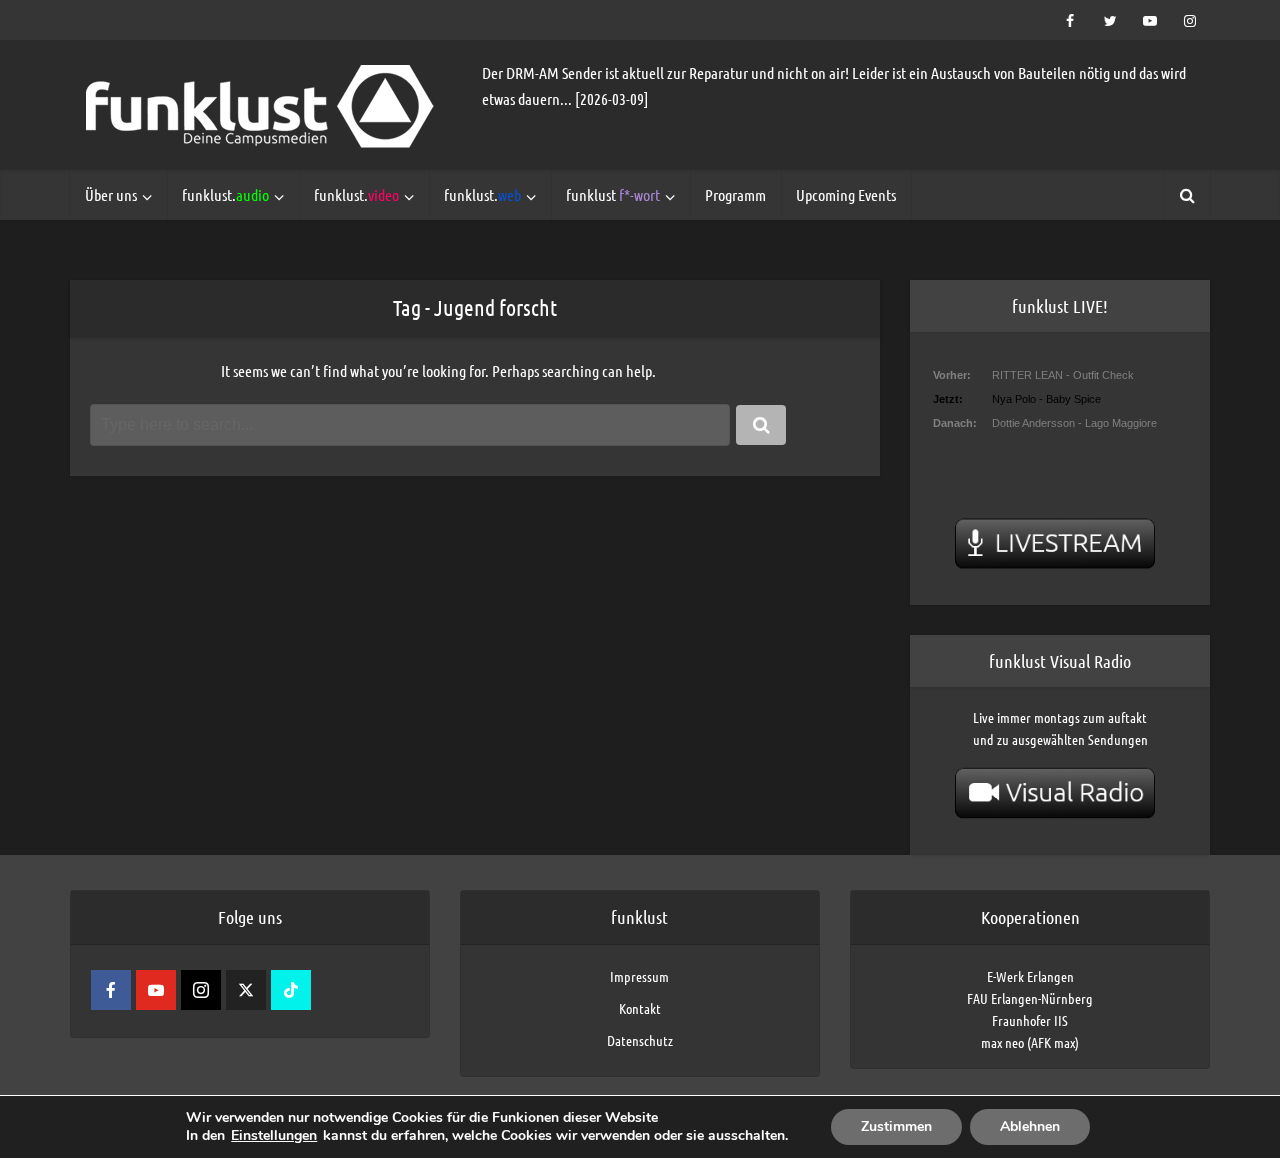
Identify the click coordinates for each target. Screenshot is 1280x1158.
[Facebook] (111, 990)
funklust (613, 194)
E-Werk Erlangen (1030, 976)
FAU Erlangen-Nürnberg (1030, 998)
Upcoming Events (846, 194)
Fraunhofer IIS (1030, 1020)
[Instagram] (201, 990)
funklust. (225, 194)
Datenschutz (640, 1040)
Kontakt (640, 1008)
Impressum (639, 976)
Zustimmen (896, 1126)
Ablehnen (1030, 1126)
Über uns (111, 194)
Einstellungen (274, 1136)
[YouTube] (156, 990)
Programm (735, 194)
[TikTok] (291, 990)
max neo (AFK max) (1030, 1042)
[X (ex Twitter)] (246, 990)
